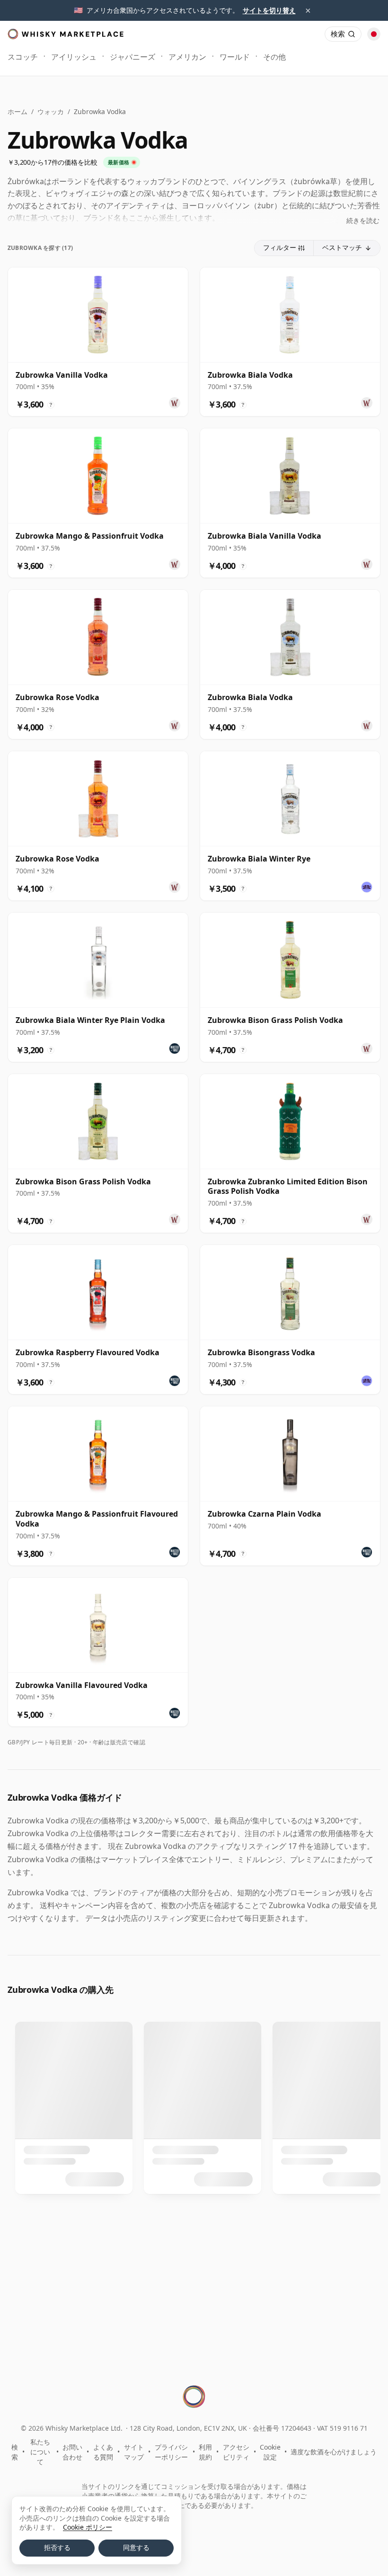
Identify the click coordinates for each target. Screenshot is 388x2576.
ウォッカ (51, 111)
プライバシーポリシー (171, 2452)
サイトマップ (134, 2452)
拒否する (57, 2548)
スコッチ (23, 57)
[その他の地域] (374, 34)
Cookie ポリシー (88, 2527)
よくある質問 (103, 2452)
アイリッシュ (74, 57)
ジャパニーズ (132, 57)
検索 (15, 2452)
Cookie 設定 (270, 2452)
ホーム (18, 111)
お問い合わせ (72, 2452)
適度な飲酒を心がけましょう (334, 2452)
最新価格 (119, 162)
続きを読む (363, 220)
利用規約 (205, 2452)
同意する (136, 2548)
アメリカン (187, 57)
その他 (274, 57)
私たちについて (40, 2452)
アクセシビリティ (236, 2452)
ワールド (235, 57)
